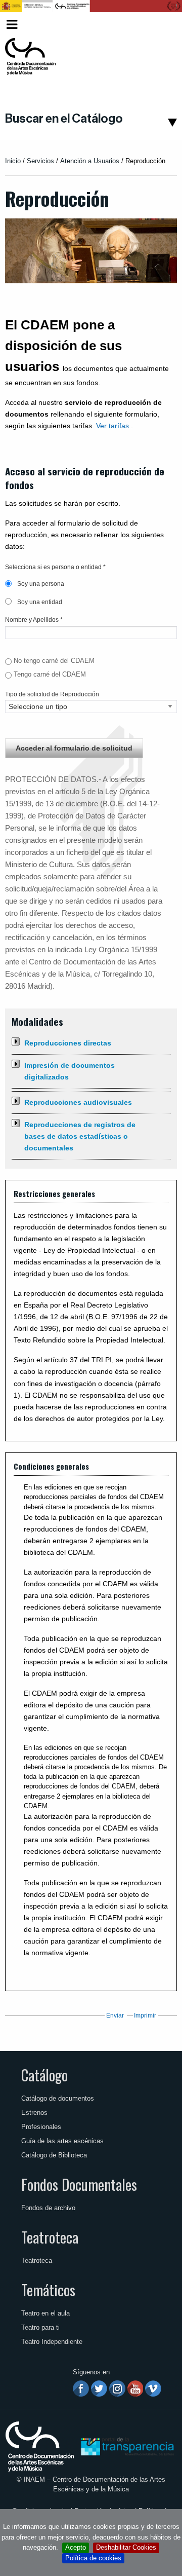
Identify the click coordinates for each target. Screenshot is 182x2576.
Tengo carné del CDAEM (50, 674)
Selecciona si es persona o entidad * (55, 567)
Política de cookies (93, 2558)
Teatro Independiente (52, 2342)
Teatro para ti (40, 2327)
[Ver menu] (12, 23)
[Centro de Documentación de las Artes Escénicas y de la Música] (30, 57)
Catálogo (44, 2075)
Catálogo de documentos (58, 2098)
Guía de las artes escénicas (62, 2141)
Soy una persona (40, 584)
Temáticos (48, 2290)
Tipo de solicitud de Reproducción (52, 694)
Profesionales (41, 2127)
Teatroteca (50, 2237)
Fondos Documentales (79, 2184)
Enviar (115, 2015)
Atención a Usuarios (90, 161)
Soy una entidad (39, 602)
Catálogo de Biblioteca (54, 2155)
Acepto (76, 2547)
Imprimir (145, 2015)
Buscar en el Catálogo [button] (64, 119)
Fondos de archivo (48, 2208)
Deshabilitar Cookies (126, 2547)
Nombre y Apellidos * (34, 620)
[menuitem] (160, 25)
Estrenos (34, 2113)
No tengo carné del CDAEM (54, 661)
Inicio (13, 161)
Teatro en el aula (45, 2313)
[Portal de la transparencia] (126, 2446)
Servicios (40, 161)
